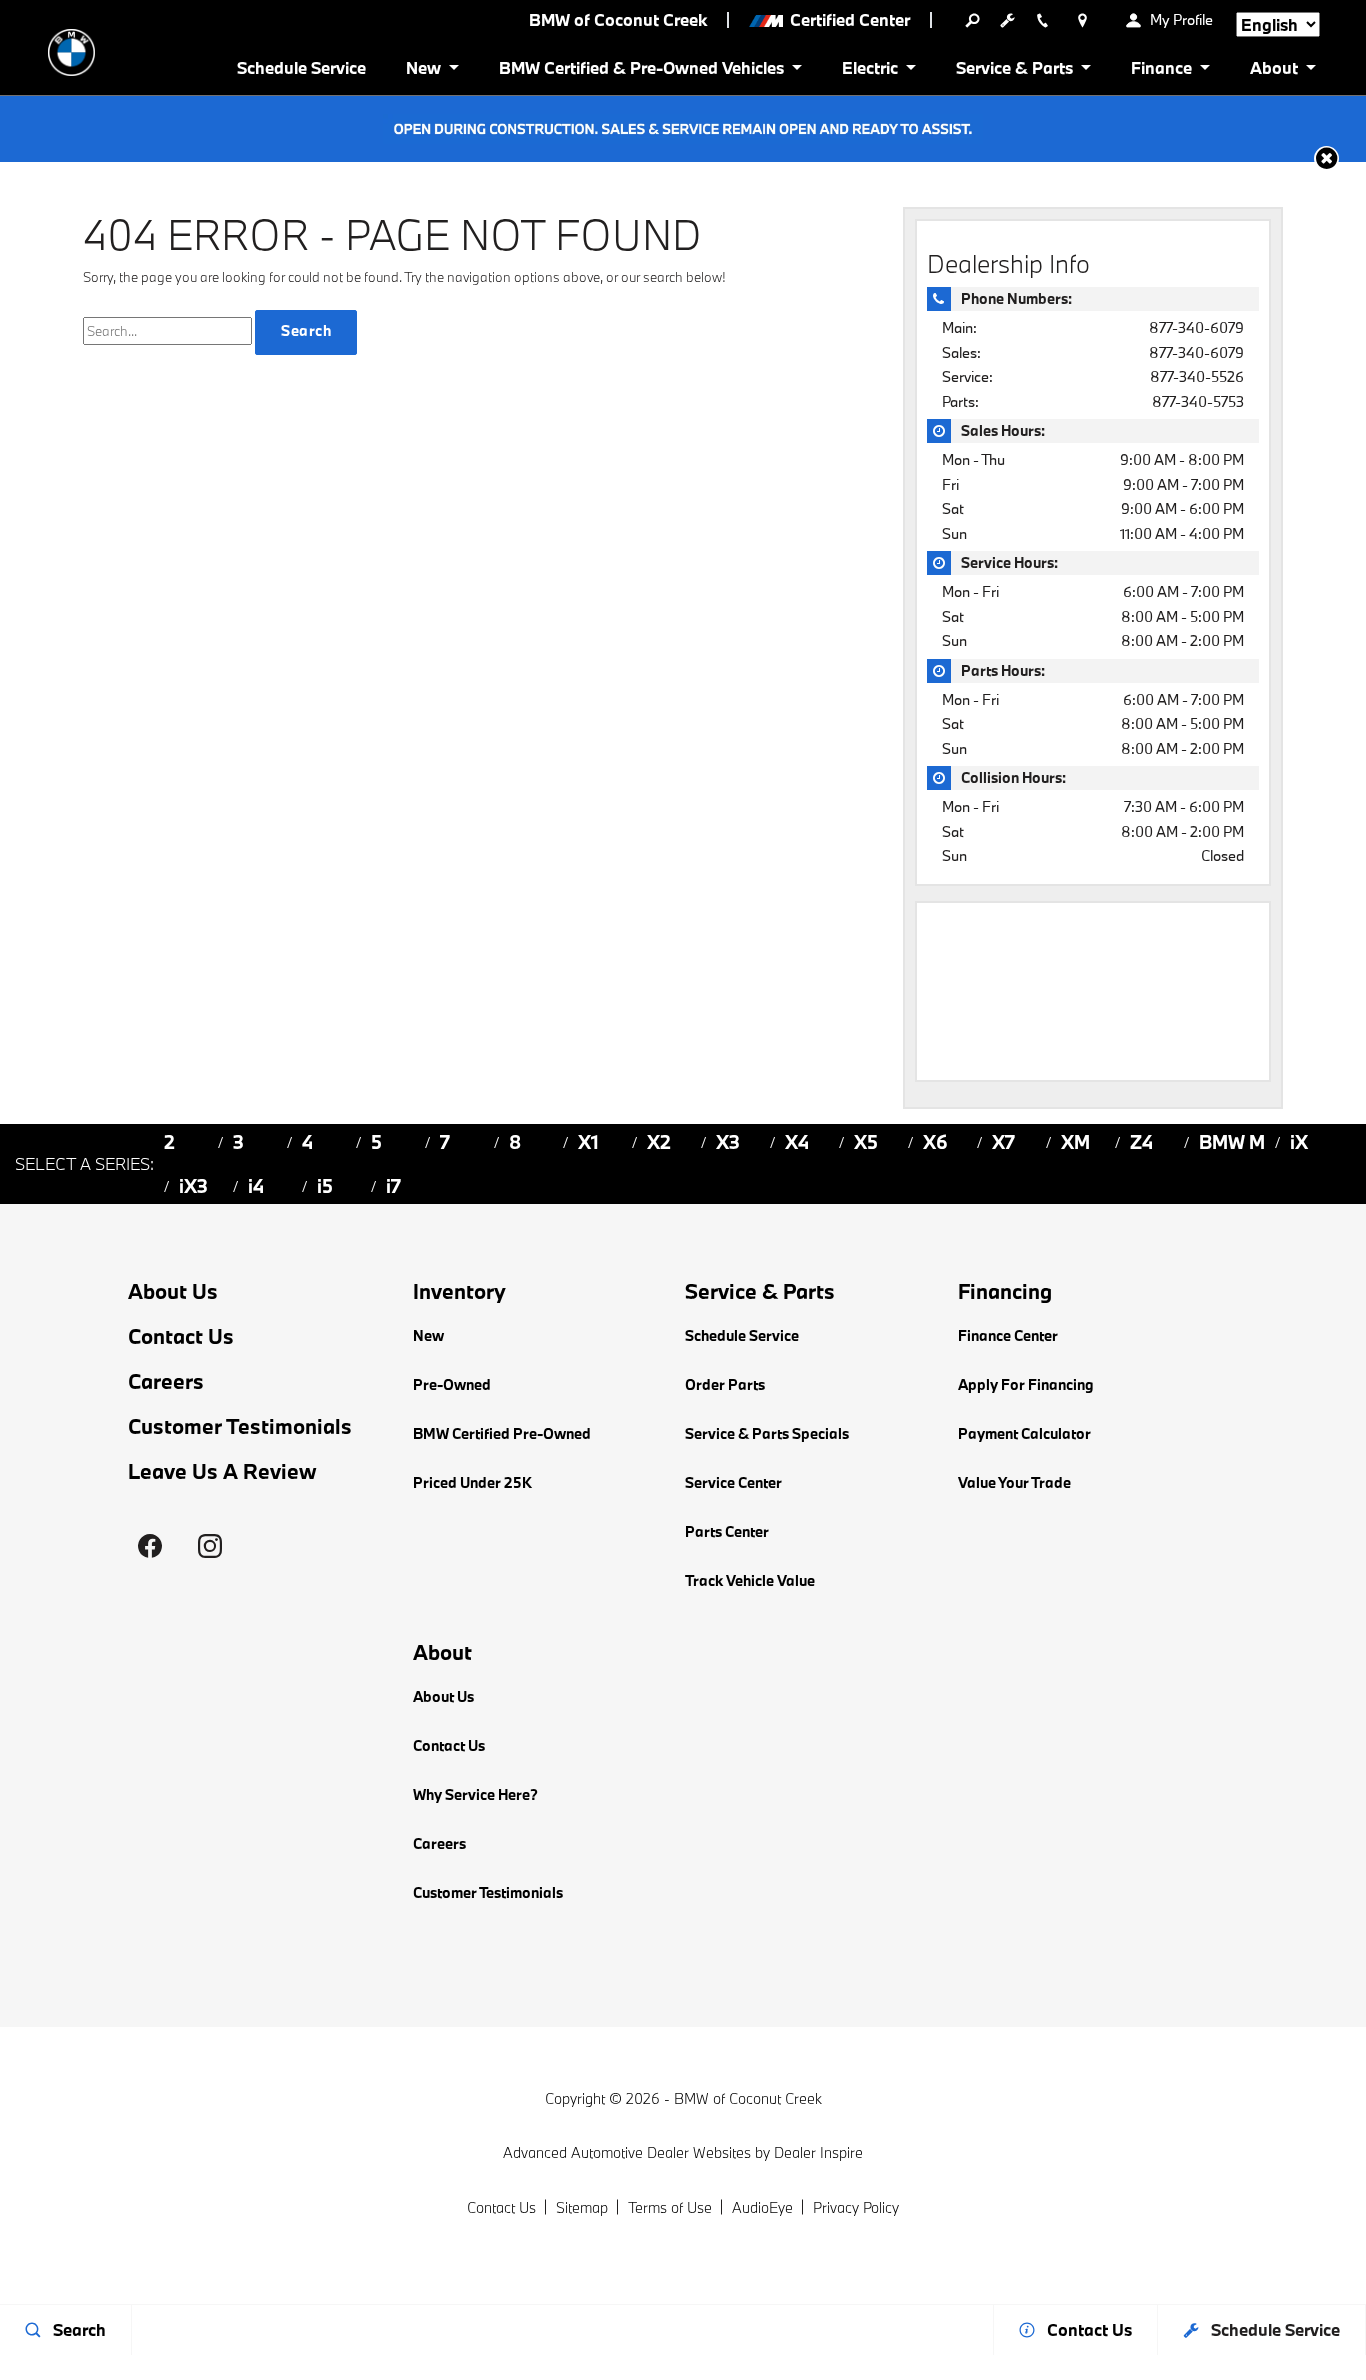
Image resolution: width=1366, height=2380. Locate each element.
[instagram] (210, 1546)
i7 (393, 1186)
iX (1299, 1142)
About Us (173, 1291)
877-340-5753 (1198, 401)
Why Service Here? (475, 1794)
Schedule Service (301, 67)
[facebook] (150, 1546)
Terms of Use (670, 2207)
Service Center (733, 1482)
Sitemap (582, 2207)
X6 (935, 1142)
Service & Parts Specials (767, 1433)
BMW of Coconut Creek (748, 2098)
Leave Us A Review (222, 1471)
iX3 (193, 1186)
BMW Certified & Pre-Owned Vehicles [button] (641, 71)
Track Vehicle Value (750, 1580)
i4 (256, 1186)
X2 (659, 1142)
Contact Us (181, 1336)
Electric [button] (869, 71)
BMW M (1232, 1142)
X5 (866, 1142)
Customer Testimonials (240, 1426)
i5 (325, 1186)
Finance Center (1008, 1335)
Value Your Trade (1014, 1482)
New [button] (427, 71)
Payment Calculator (1024, 1433)
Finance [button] (1161, 71)
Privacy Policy (856, 2207)
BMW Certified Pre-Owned (502, 1433)
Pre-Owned (452, 1384)
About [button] (1273, 71)
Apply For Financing (1026, 1384)
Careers (166, 1381)
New (428, 1335)
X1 (588, 1142)
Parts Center (727, 1531)
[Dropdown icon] (972, 20)
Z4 (1141, 1142)
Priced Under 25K (472, 1482)
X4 (797, 1142)
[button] (1326, 158)
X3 (728, 1142)
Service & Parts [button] (1014, 71)
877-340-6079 (1196, 327)
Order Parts (725, 1384)
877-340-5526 (1197, 376)
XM (1075, 1142)
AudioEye (762, 2207)
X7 (1003, 1142)
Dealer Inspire (818, 2152)
